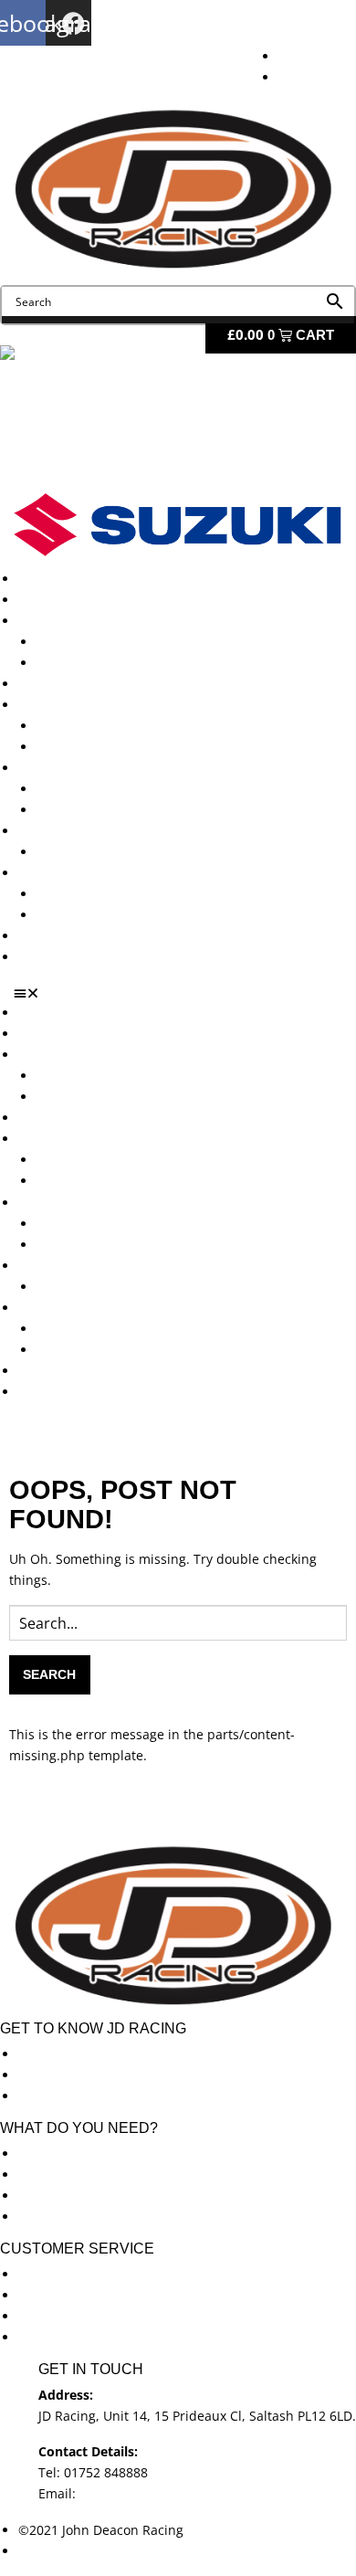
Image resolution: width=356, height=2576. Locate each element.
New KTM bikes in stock (109, 726)
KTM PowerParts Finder (108, 852)
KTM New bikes (84, 642)
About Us (46, 600)
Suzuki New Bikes (90, 663)
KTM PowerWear (87, 894)
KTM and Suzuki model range (108, 621)
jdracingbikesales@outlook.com (176, 2493)
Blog (31, 936)
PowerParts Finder (74, 831)
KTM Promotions (87, 789)
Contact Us (51, 957)
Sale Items (68, 915)
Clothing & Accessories (88, 873)
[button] (185, 993)
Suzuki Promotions (93, 810)
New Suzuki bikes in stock (115, 747)
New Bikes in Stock (75, 705)
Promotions (53, 768)
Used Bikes (52, 684)
